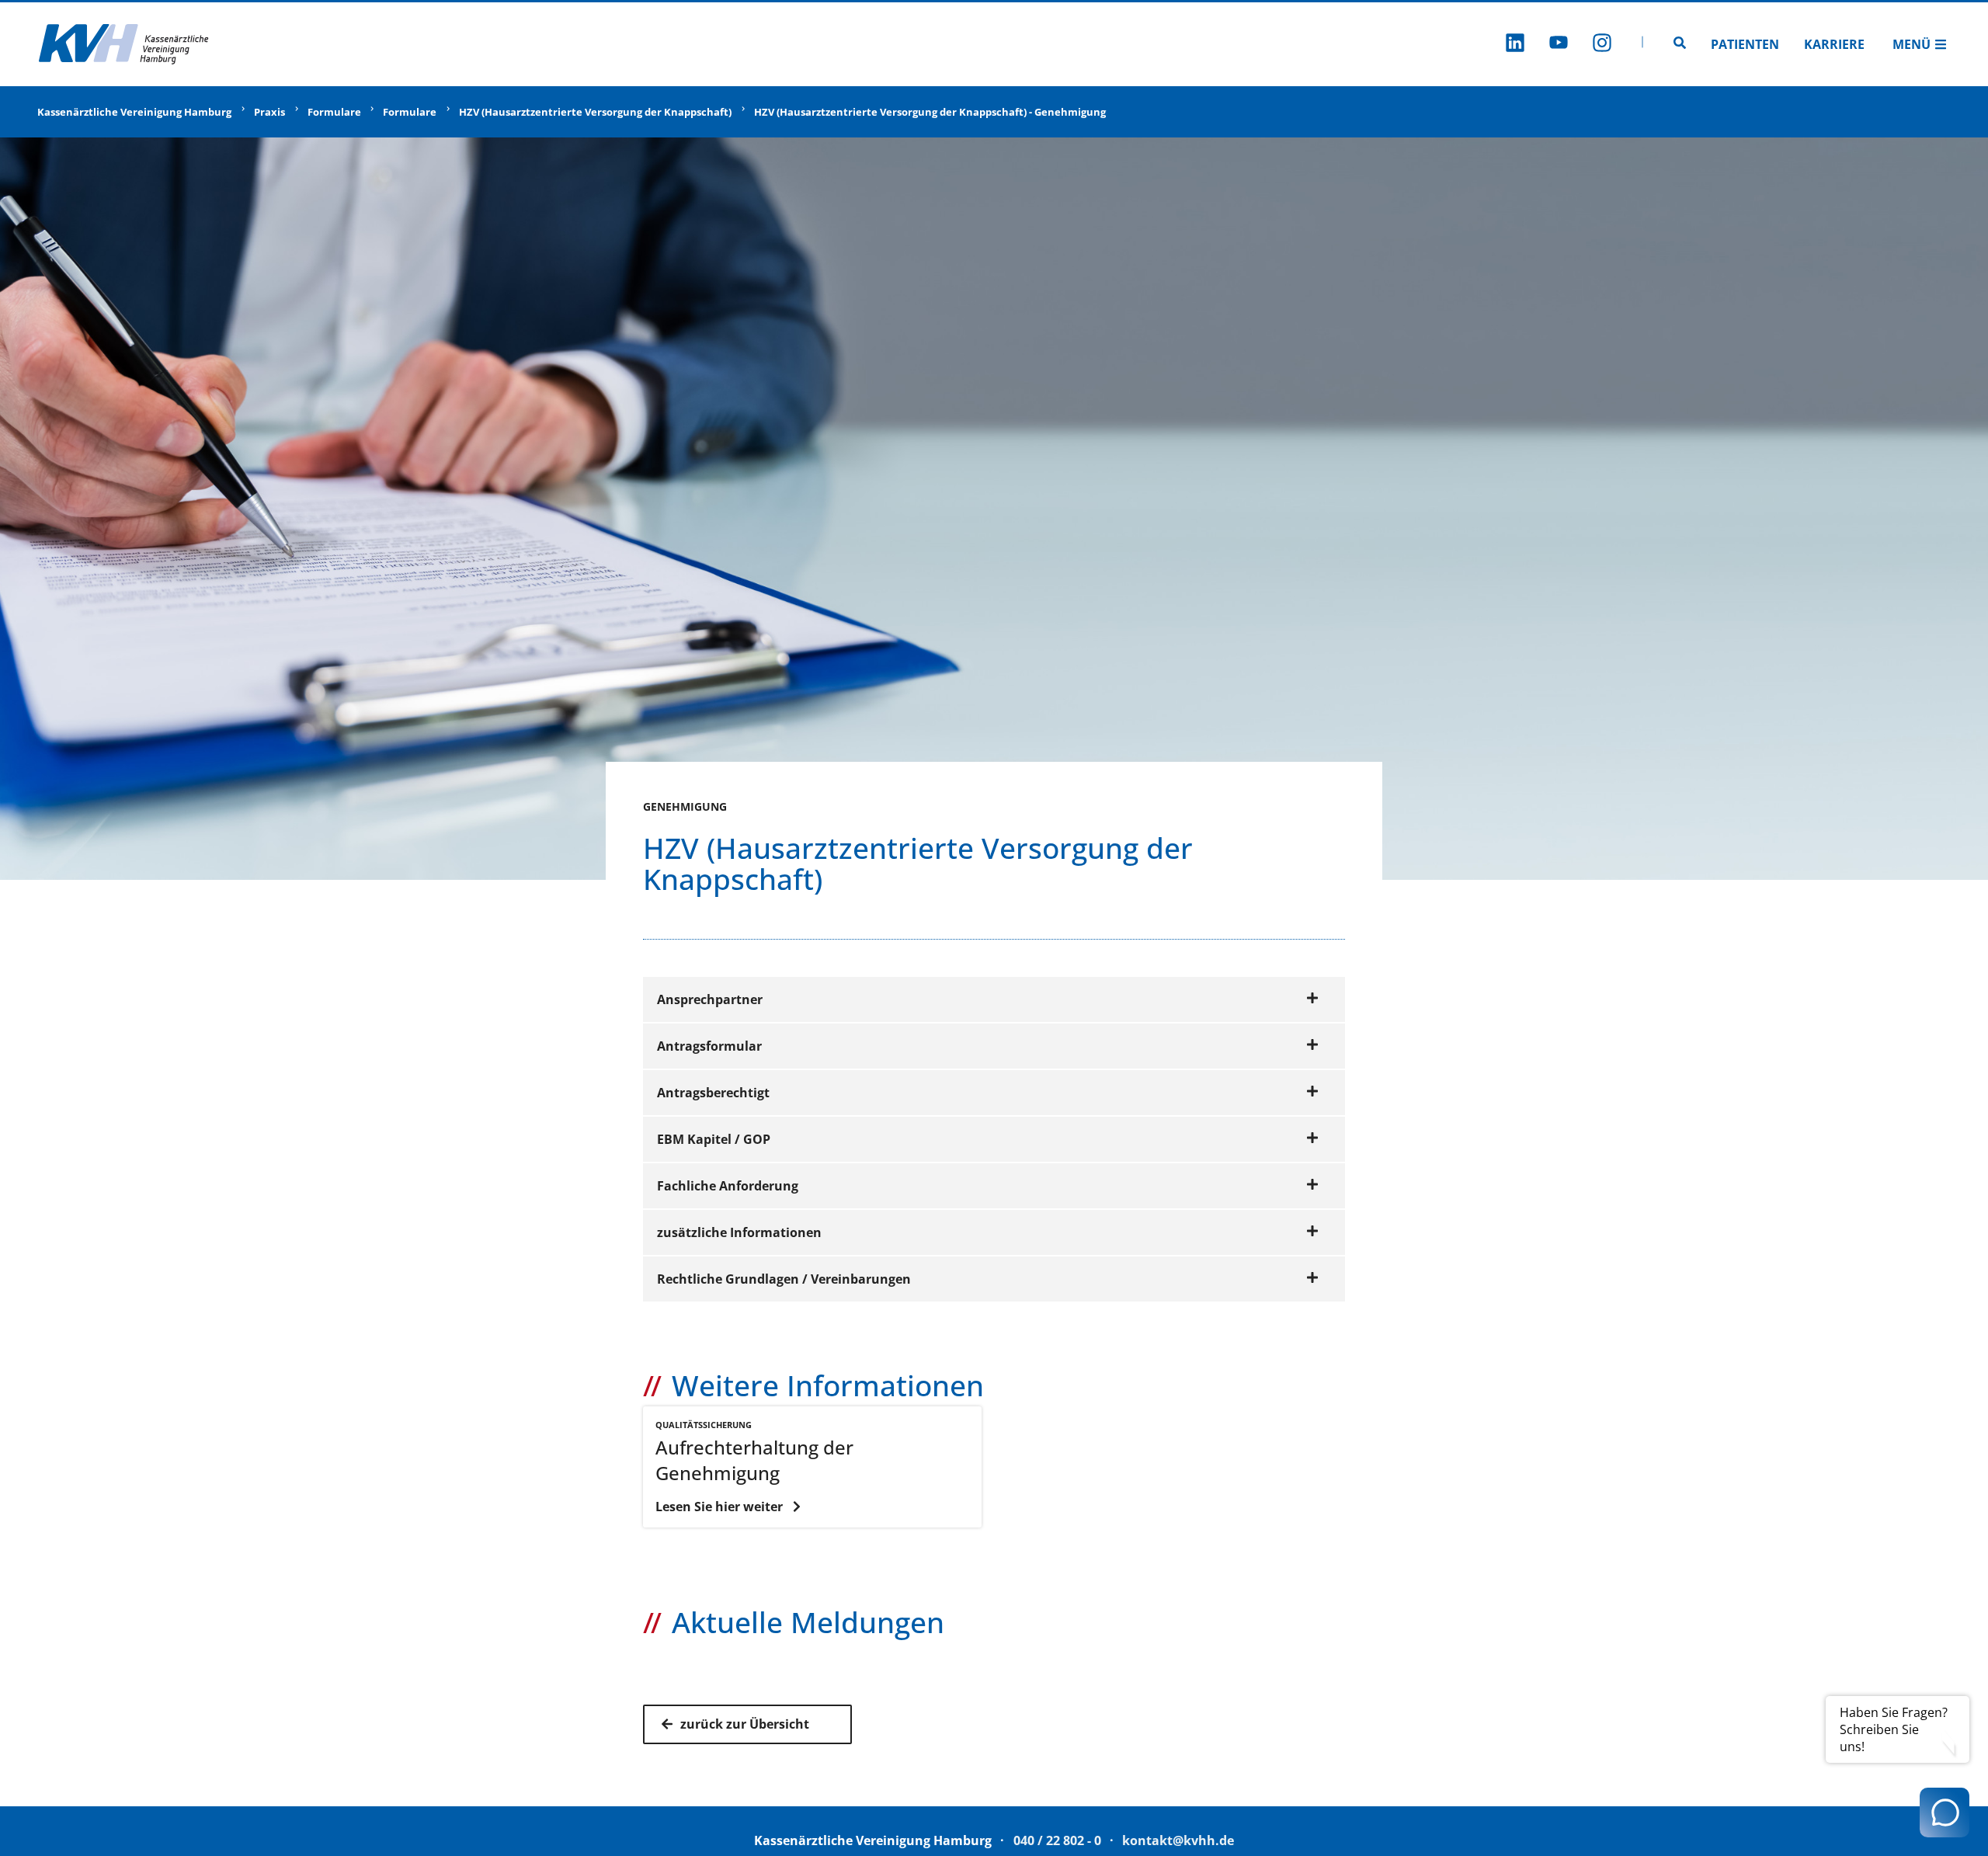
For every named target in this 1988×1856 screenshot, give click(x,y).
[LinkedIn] (1515, 45)
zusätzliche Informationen (739, 1232)
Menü (1912, 44)
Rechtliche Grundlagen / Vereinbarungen (784, 1279)
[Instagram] (1602, 45)
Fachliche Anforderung (728, 1186)
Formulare (334, 112)
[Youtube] (1559, 45)
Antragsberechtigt (713, 1093)
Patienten (1745, 44)
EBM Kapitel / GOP (714, 1139)
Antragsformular (709, 1046)
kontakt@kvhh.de (1178, 1840)
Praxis (269, 112)
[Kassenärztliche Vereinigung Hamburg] (124, 44)
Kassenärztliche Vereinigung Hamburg (134, 112)
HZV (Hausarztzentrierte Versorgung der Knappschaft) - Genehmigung (930, 112)
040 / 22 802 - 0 (1057, 1840)
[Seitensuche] (1680, 44)
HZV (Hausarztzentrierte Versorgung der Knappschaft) (595, 112)
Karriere (1834, 44)
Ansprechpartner (710, 999)
